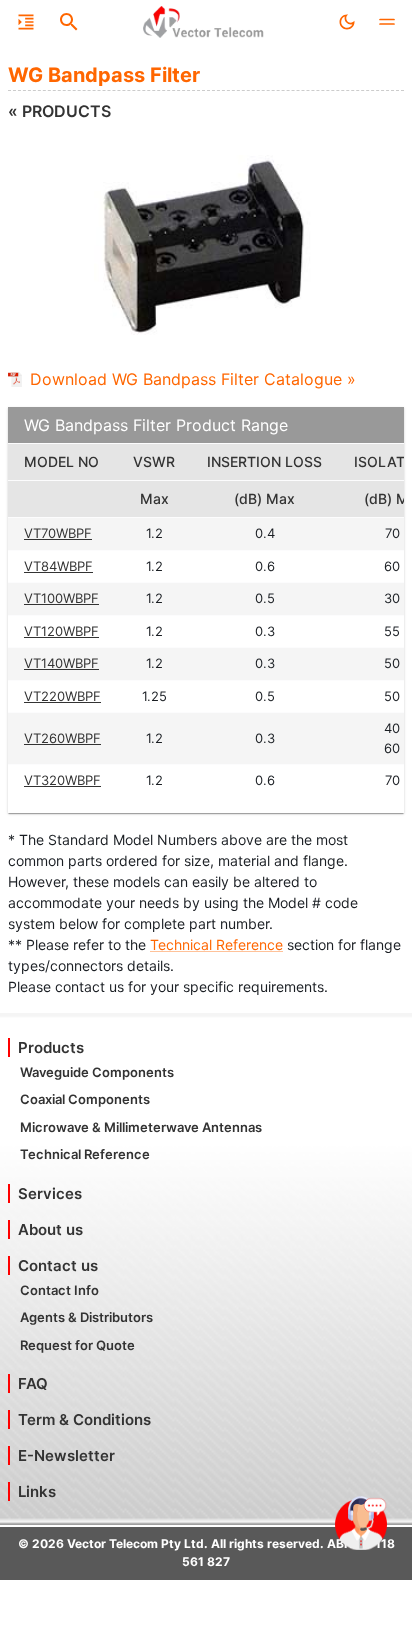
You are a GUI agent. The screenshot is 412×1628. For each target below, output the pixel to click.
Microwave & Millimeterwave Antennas (141, 1127)
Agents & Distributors (86, 1317)
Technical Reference (216, 944)
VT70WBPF (58, 533)
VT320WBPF (62, 780)
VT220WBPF (62, 696)
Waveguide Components (97, 1072)
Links (37, 1491)
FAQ (33, 1383)
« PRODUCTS (59, 111)
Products (51, 1047)
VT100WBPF (61, 598)
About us (50, 1229)
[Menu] (26, 22)
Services (50, 1193)
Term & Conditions (84, 1419)
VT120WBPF (61, 631)
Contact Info (59, 1290)
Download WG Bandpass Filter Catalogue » (193, 379)
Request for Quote (77, 1345)
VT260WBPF (62, 738)
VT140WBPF (61, 663)
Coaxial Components (85, 1099)
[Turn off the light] (347, 22)
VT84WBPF (58, 566)
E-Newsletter (66, 1455)
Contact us (58, 1265)
